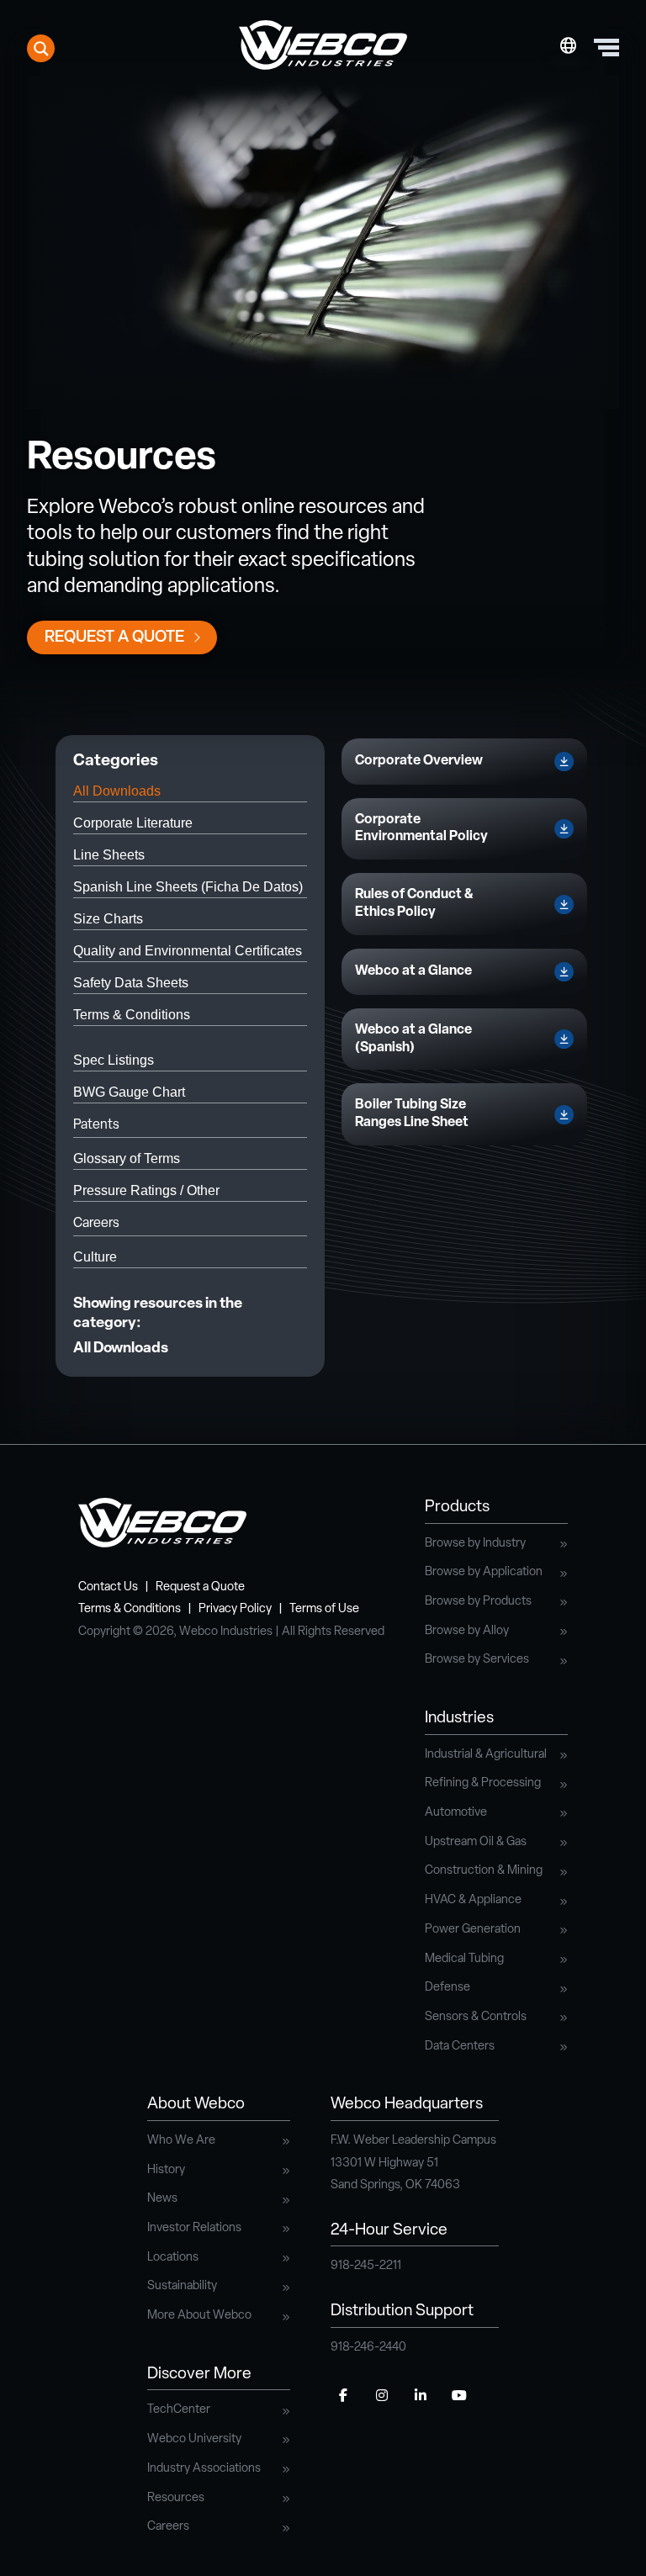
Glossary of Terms (127, 1158)
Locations (173, 2258)
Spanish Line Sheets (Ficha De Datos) (188, 887)
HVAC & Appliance (473, 1900)
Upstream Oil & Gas (476, 1842)
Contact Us (108, 1587)
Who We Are (181, 2141)
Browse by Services (477, 1660)
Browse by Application (484, 1572)
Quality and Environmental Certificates (188, 951)
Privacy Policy (235, 1609)
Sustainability (182, 2286)
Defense (447, 1988)
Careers (96, 1224)
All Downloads (117, 791)
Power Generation (473, 1930)
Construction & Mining (484, 1871)
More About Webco (199, 2316)
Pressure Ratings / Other (146, 1190)
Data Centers (460, 2047)
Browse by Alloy (467, 1631)
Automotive (456, 1813)
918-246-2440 (368, 2348)
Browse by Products (478, 1602)
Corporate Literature (133, 823)
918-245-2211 (366, 2266)
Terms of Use (324, 1609)
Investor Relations (194, 2228)
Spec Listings (114, 1060)
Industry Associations (204, 2469)
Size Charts (108, 919)
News (162, 2199)
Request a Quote (114, 638)
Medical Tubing (464, 1959)
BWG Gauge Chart (129, 1092)
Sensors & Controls (476, 2017)
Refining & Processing (483, 1783)
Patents (96, 1125)
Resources (176, 2498)
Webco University (194, 2439)
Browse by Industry (475, 1544)
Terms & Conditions (132, 1015)
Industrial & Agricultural (486, 1755)
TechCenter (179, 2410)
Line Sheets (109, 855)
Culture (95, 1257)
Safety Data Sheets (131, 983)
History (166, 2170)
